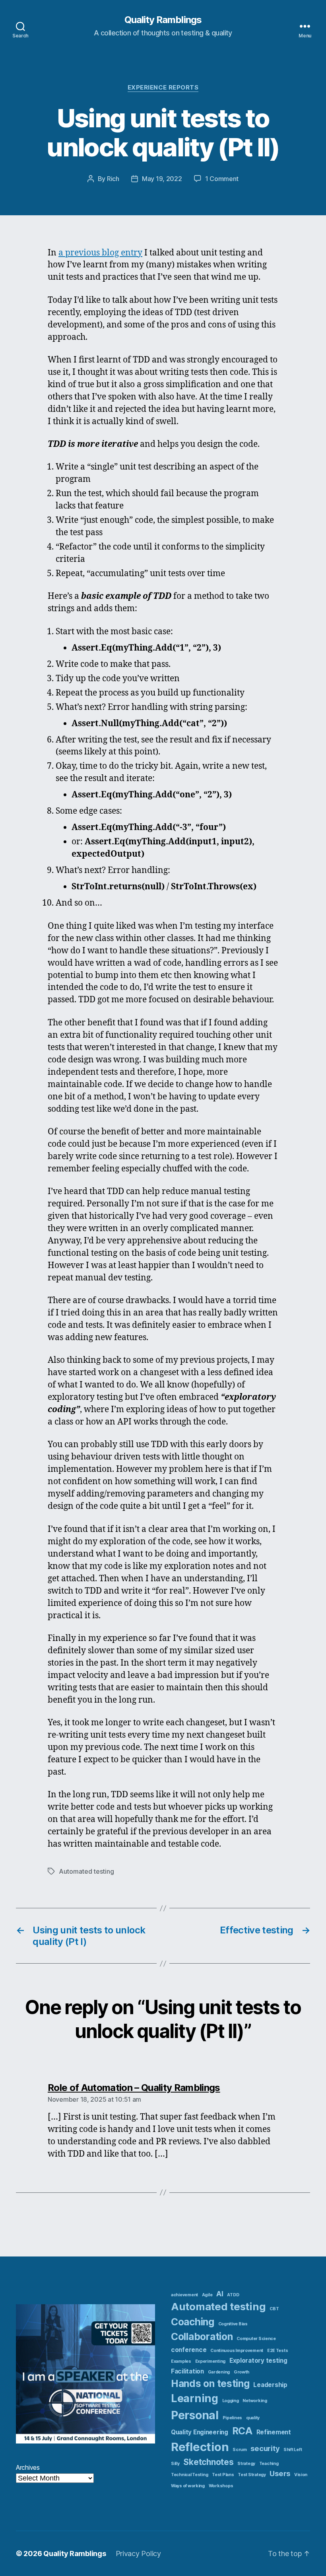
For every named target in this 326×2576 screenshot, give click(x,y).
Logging (231, 2401)
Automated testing (86, 1871)
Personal (195, 2415)
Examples (181, 2361)
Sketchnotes (208, 2462)
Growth (242, 2372)
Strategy (246, 2464)
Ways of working (188, 2486)
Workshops (221, 2486)
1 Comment (222, 179)
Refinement (274, 2432)
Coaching (193, 2322)
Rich (113, 179)
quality (253, 2418)
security (265, 2448)
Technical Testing (189, 2475)
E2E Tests (278, 2351)
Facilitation (187, 2371)
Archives (28, 2467)
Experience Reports (163, 88)
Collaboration (202, 2336)
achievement (184, 2295)
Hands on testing (210, 2383)
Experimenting (211, 2361)
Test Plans (223, 2475)
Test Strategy (252, 2475)
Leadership (270, 2385)
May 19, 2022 (162, 179)
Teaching (269, 2464)
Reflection (200, 2447)
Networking (255, 2401)
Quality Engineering (200, 2432)
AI (220, 2293)
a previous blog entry (100, 253)
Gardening (219, 2372)
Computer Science (256, 2339)
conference (189, 2350)
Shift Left (293, 2450)
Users (280, 2473)
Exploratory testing (258, 2361)
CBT (274, 2309)
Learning (195, 2398)
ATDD (233, 2295)
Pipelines (233, 2418)
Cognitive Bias (233, 2324)
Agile (207, 2295)
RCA (242, 2431)
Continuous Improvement (237, 2351)
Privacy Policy (138, 2554)
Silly (175, 2464)
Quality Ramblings (163, 20)
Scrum (240, 2450)
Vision (301, 2475)
